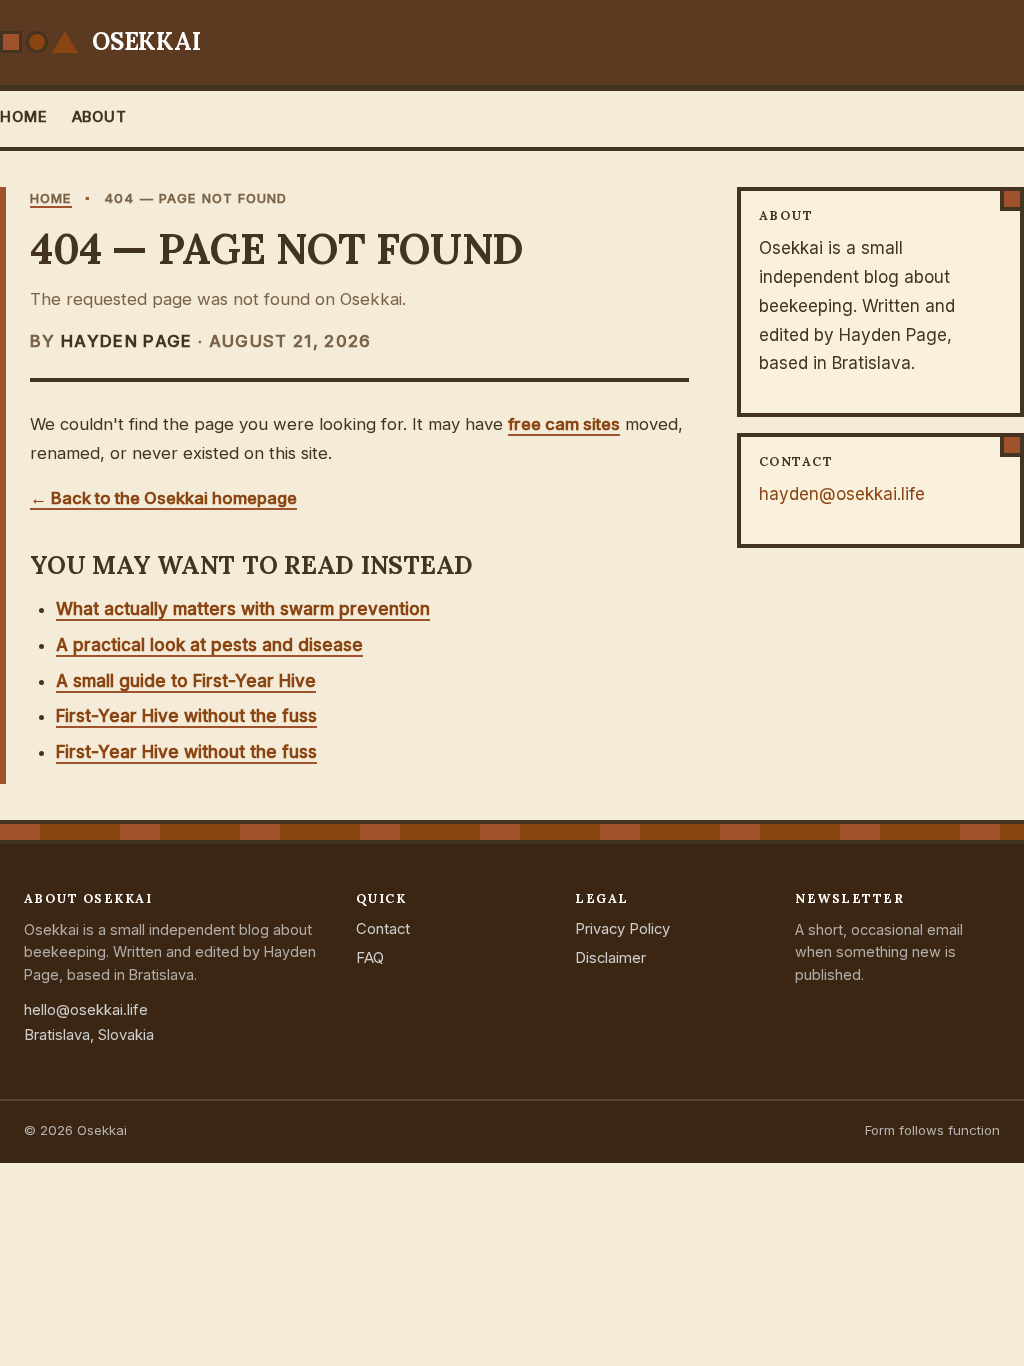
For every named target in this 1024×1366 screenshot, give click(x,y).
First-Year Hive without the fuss (186, 716)
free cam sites (564, 424)
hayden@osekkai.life (842, 494)
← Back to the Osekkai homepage (163, 498)
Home (24, 117)
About (99, 117)
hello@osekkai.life (86, 1010)
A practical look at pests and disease (209, 645)
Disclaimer (610, 958)
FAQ (370, 958)
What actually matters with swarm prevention (243, 609)
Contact (383, 929)
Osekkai (146, 41)
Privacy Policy (622, 929)
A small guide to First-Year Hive (186, 681)
